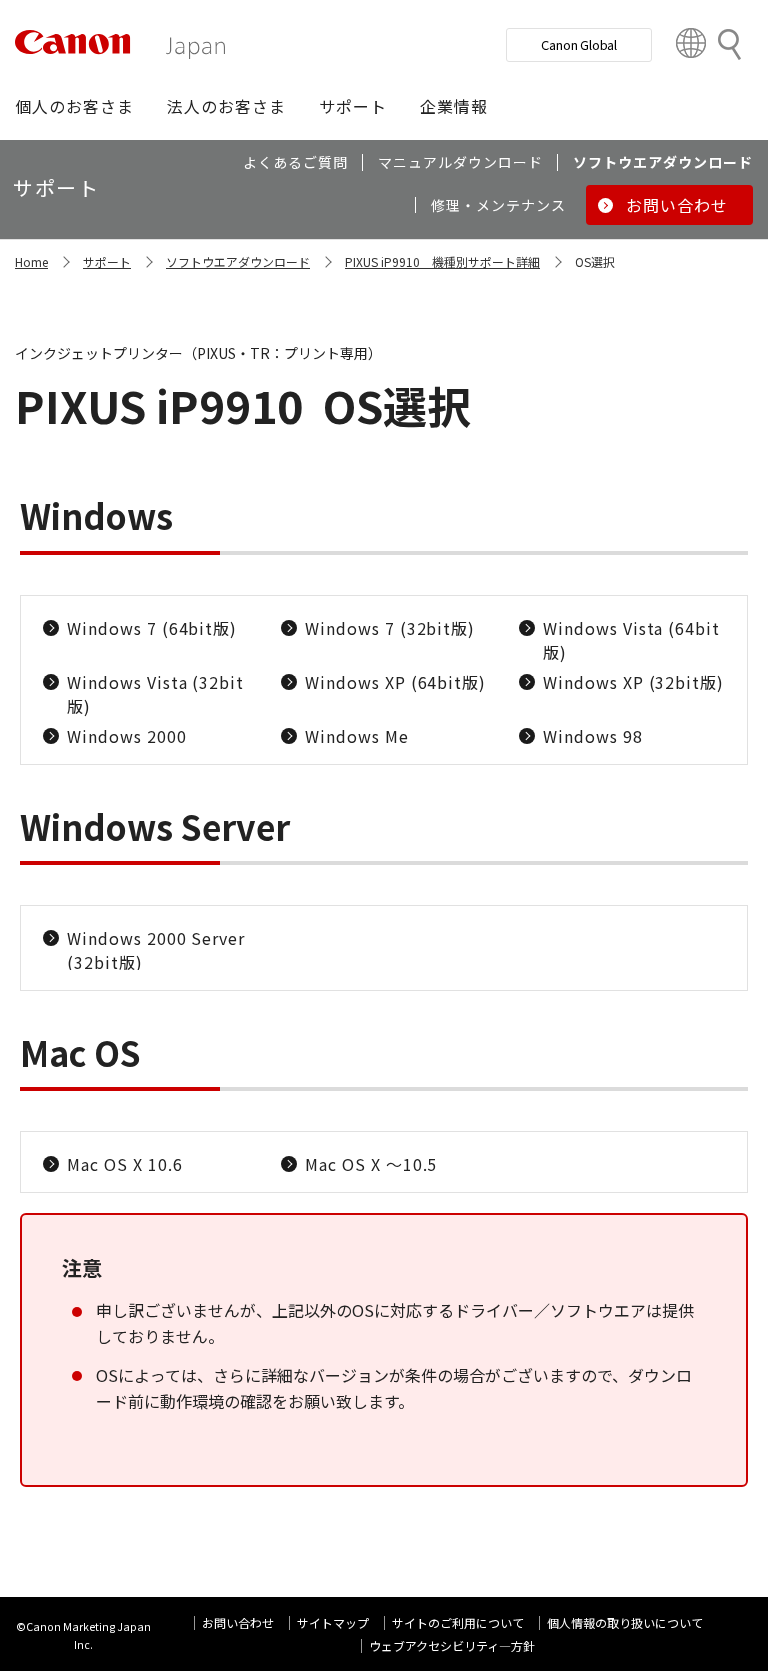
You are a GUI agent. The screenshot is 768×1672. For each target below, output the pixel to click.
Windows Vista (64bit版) (631, 640)
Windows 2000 (127, 736)
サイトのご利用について (458, 1622)
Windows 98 (593, 736)
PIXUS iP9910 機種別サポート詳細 (442, 261)
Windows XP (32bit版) (633, 682)
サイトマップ (333, 1622)
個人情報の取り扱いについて (625, 1622)
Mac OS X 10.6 (124, 1164)
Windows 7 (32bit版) (390, 628)
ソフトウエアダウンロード (238, 261)
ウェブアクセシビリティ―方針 (452, 1645)
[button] (74, 106)
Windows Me (357, 736)
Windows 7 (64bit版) (152, 628)
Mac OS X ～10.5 (371, 1164)
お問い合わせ (238, 1622)
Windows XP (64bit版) (395, 682)
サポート (107, 261)
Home (31, 261)
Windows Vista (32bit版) (155, 694)
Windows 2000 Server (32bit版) (156, 950)
